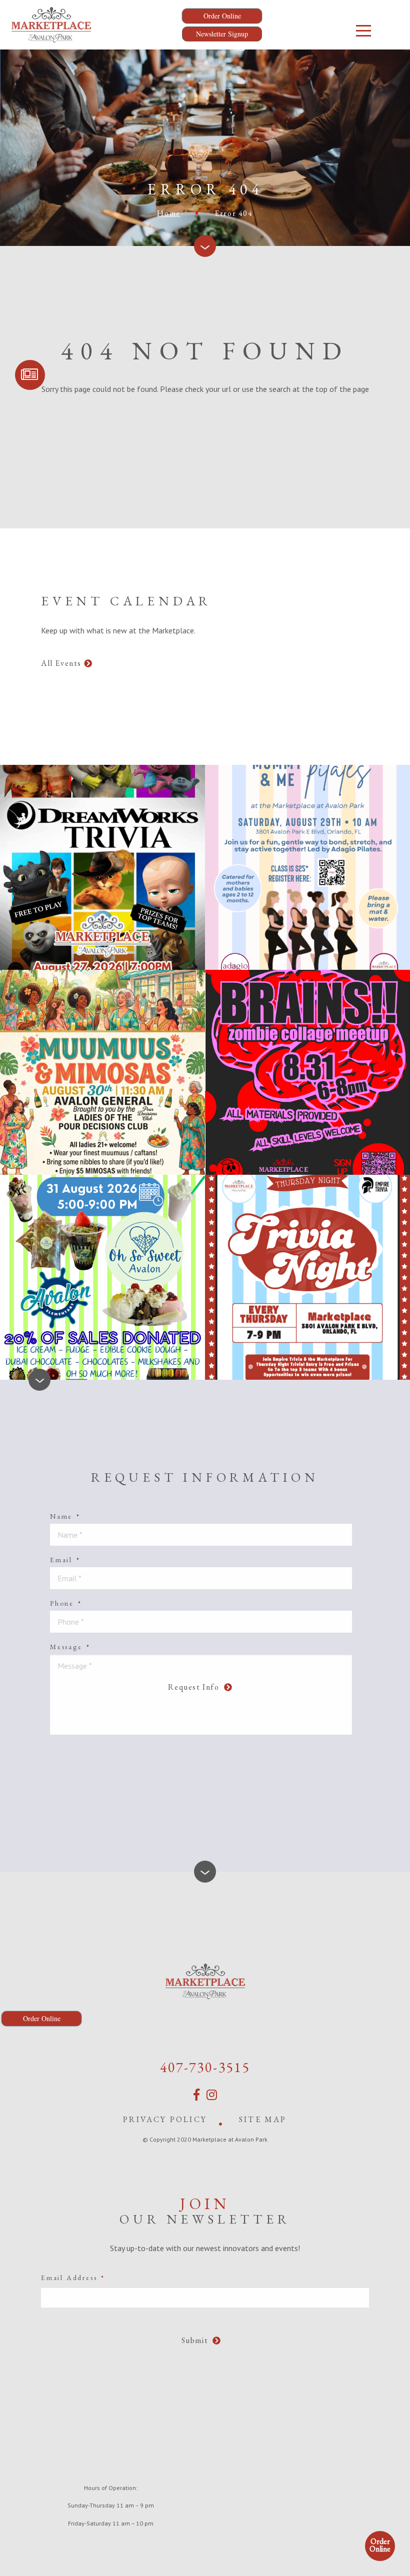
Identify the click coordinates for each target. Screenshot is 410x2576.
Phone (66, 1603)
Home (168, 213)
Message (70, 1647)
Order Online (380, 2545)
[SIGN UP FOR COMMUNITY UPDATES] (30, 375)
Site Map (263, 2119)
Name (65, 1516)
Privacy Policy (165, 2119)
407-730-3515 (205, 2067)
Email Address (73, 2278)
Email (65, 1560)
